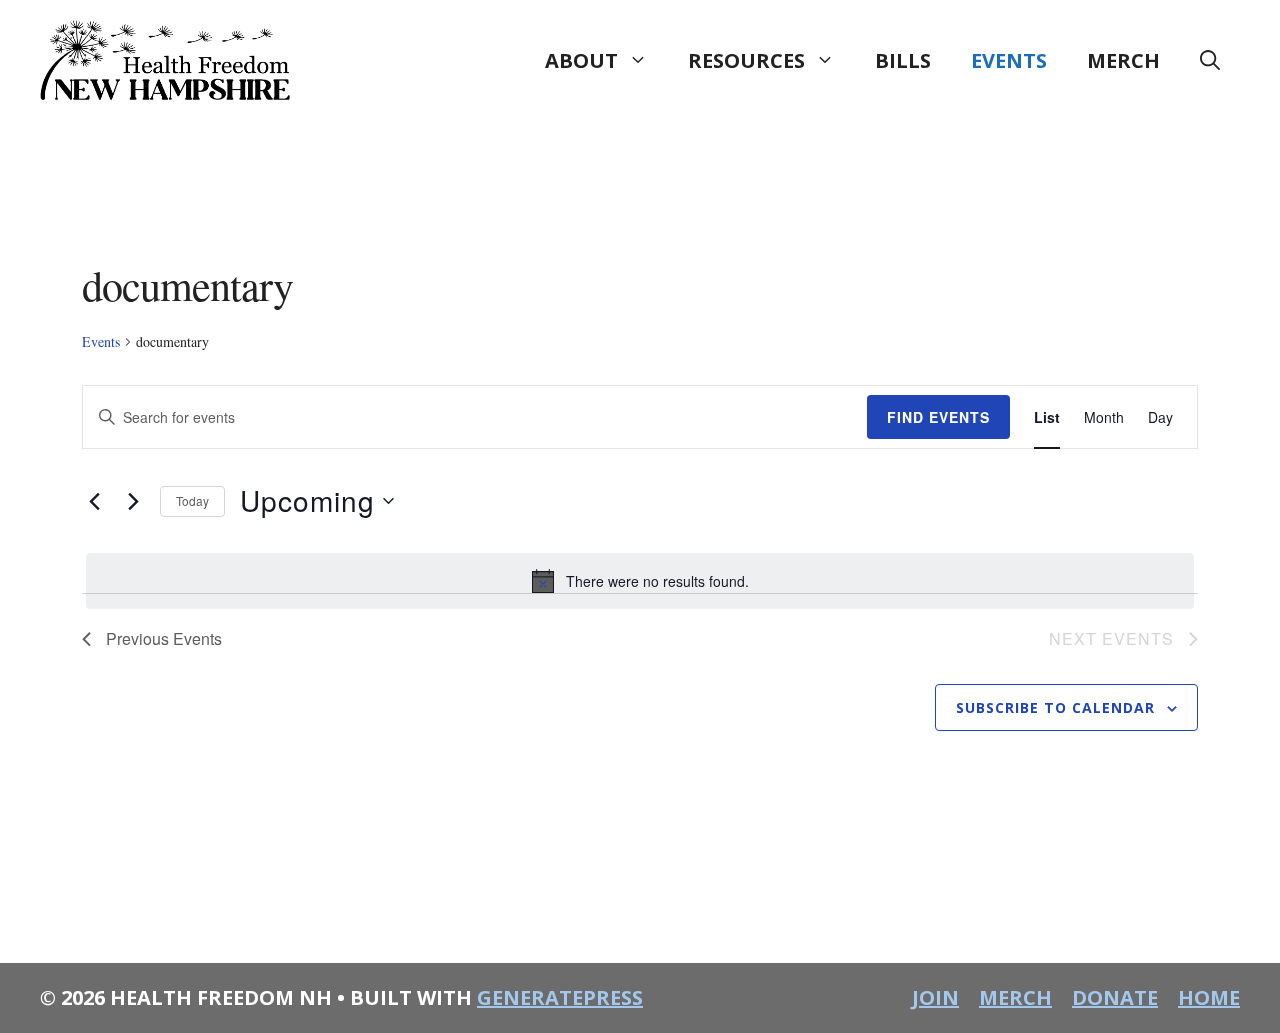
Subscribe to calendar (1055, 707)
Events (101, 341)
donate (1115, 997)
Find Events (938, 417)
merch (1123, 60)
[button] (1210, 61)
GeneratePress (560, 997)
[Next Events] (133, 501)
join (935, 997)
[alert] (640, 581)
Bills (903, 60)
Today (192, 500)
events (1009, 60)
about (581, 60)
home (1209, 997)
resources (746, 60)
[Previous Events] (94, 501)
